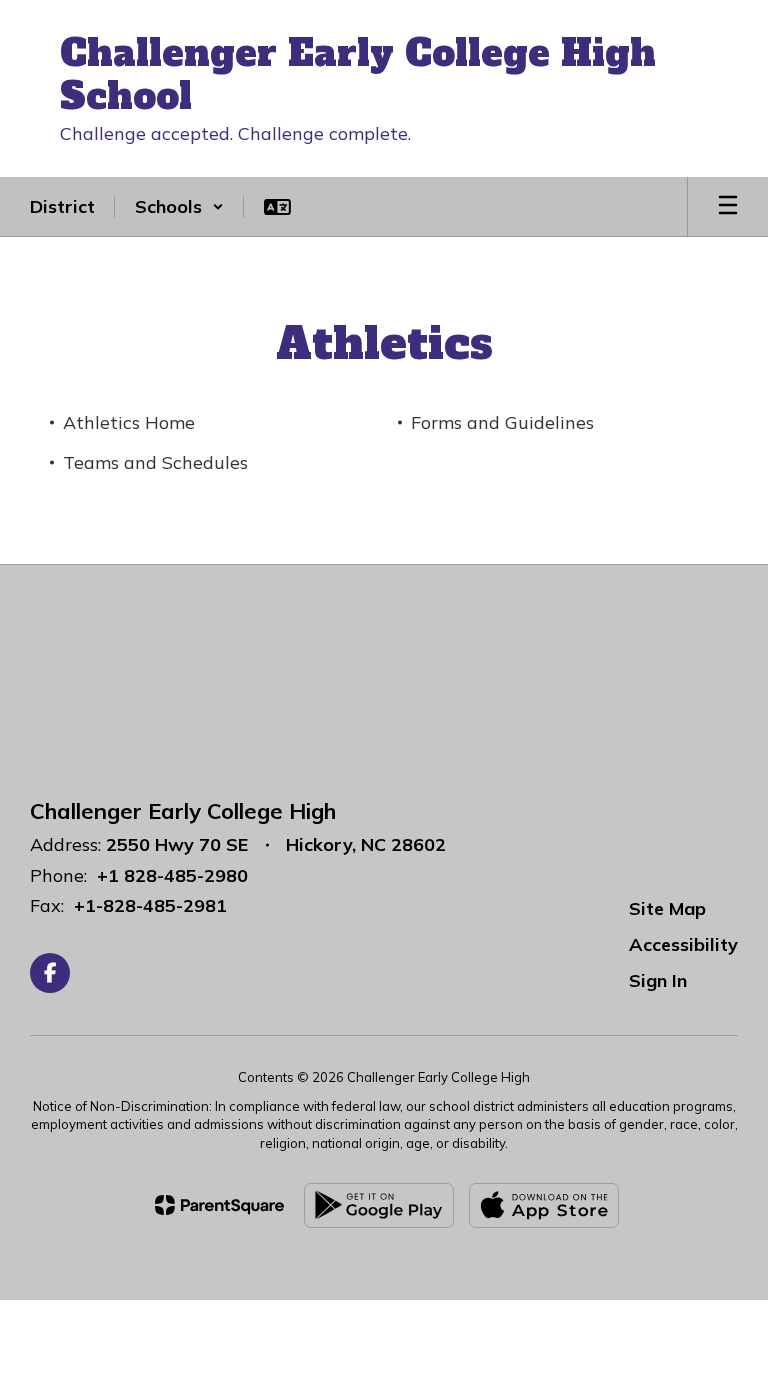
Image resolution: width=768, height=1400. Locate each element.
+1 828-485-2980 (172, 875)
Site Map (667, 908)
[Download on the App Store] (544, 1205)
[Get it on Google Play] (379, 1205)
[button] (179, 207)
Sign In (658, 980)
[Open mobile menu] (728, 207)
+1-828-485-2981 (150, 905)
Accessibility (683, 944)
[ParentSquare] (219, 1205)
